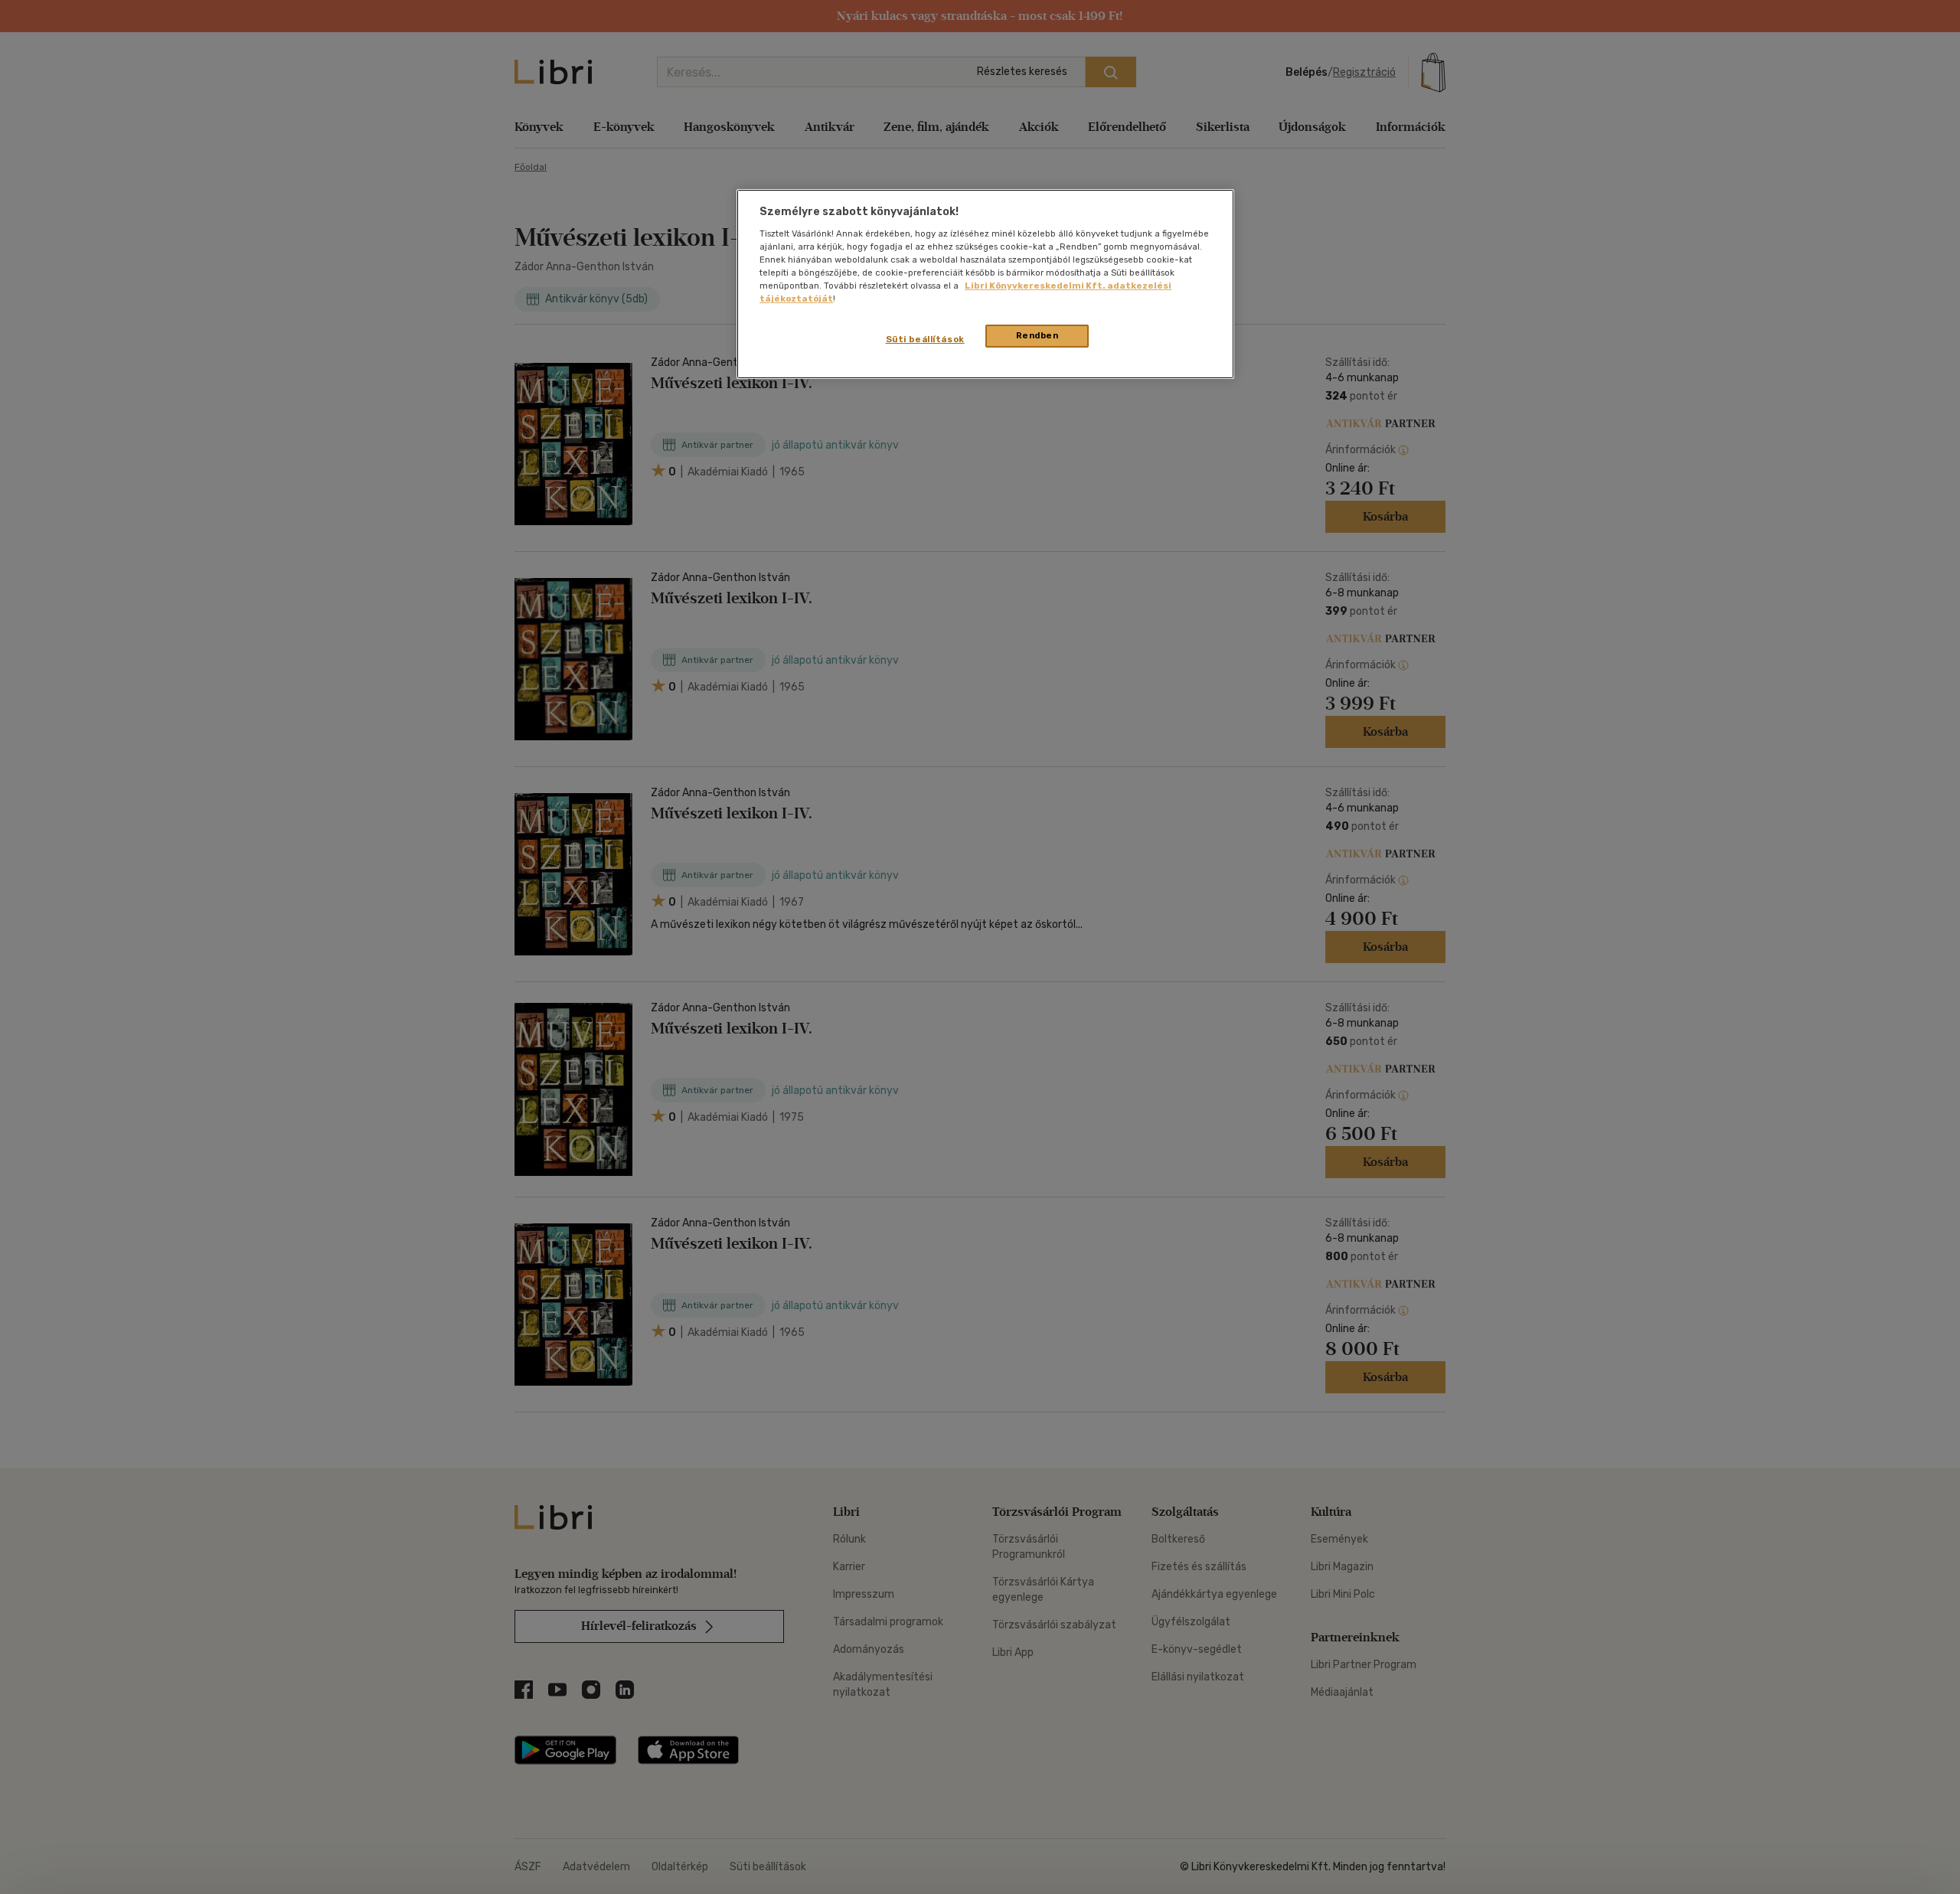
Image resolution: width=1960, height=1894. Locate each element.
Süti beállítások (925, 339)
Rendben (1037, 335)
